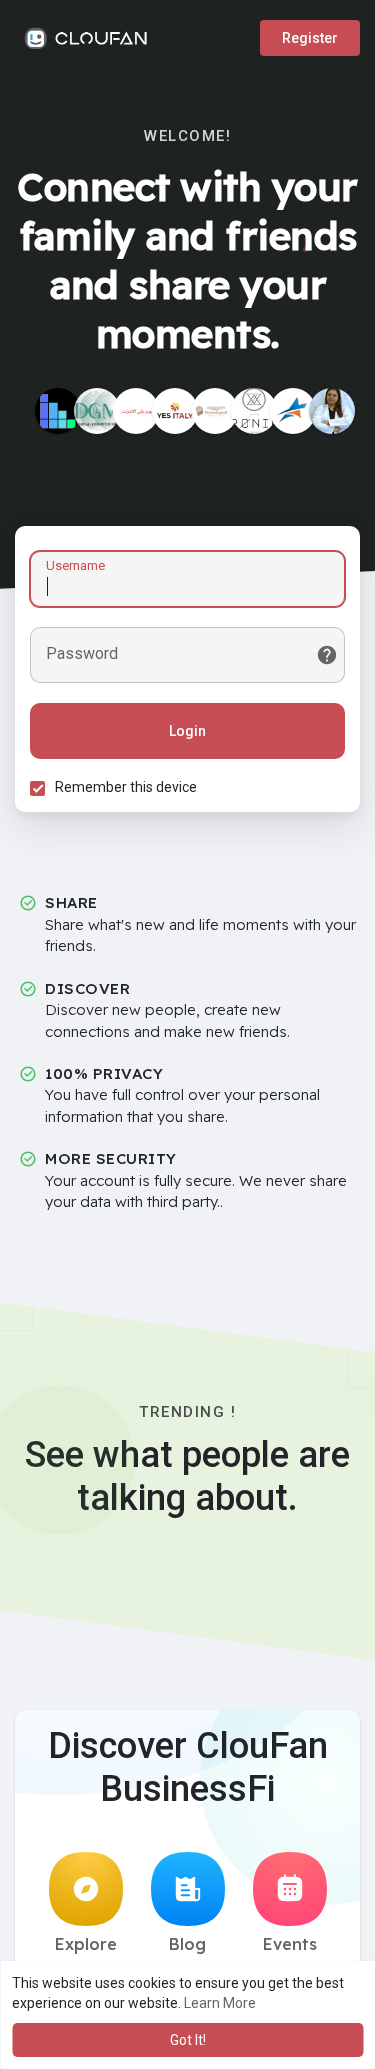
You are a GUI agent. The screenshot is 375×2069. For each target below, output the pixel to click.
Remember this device (126, 787)
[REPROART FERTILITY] (332, 411)
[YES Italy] (175, 411)
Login (187, 731)
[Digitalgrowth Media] (97, 411)
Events (290, 1944)
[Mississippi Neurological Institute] (215, 411)
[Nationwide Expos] (58, 411)
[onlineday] (136, 411)
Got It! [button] (188, 2040)
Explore (86, 1944)
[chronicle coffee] (254, 411)
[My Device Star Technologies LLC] (293, 411)
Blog (187, 1944)
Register (310, 38)
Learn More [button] (220, 2003)
